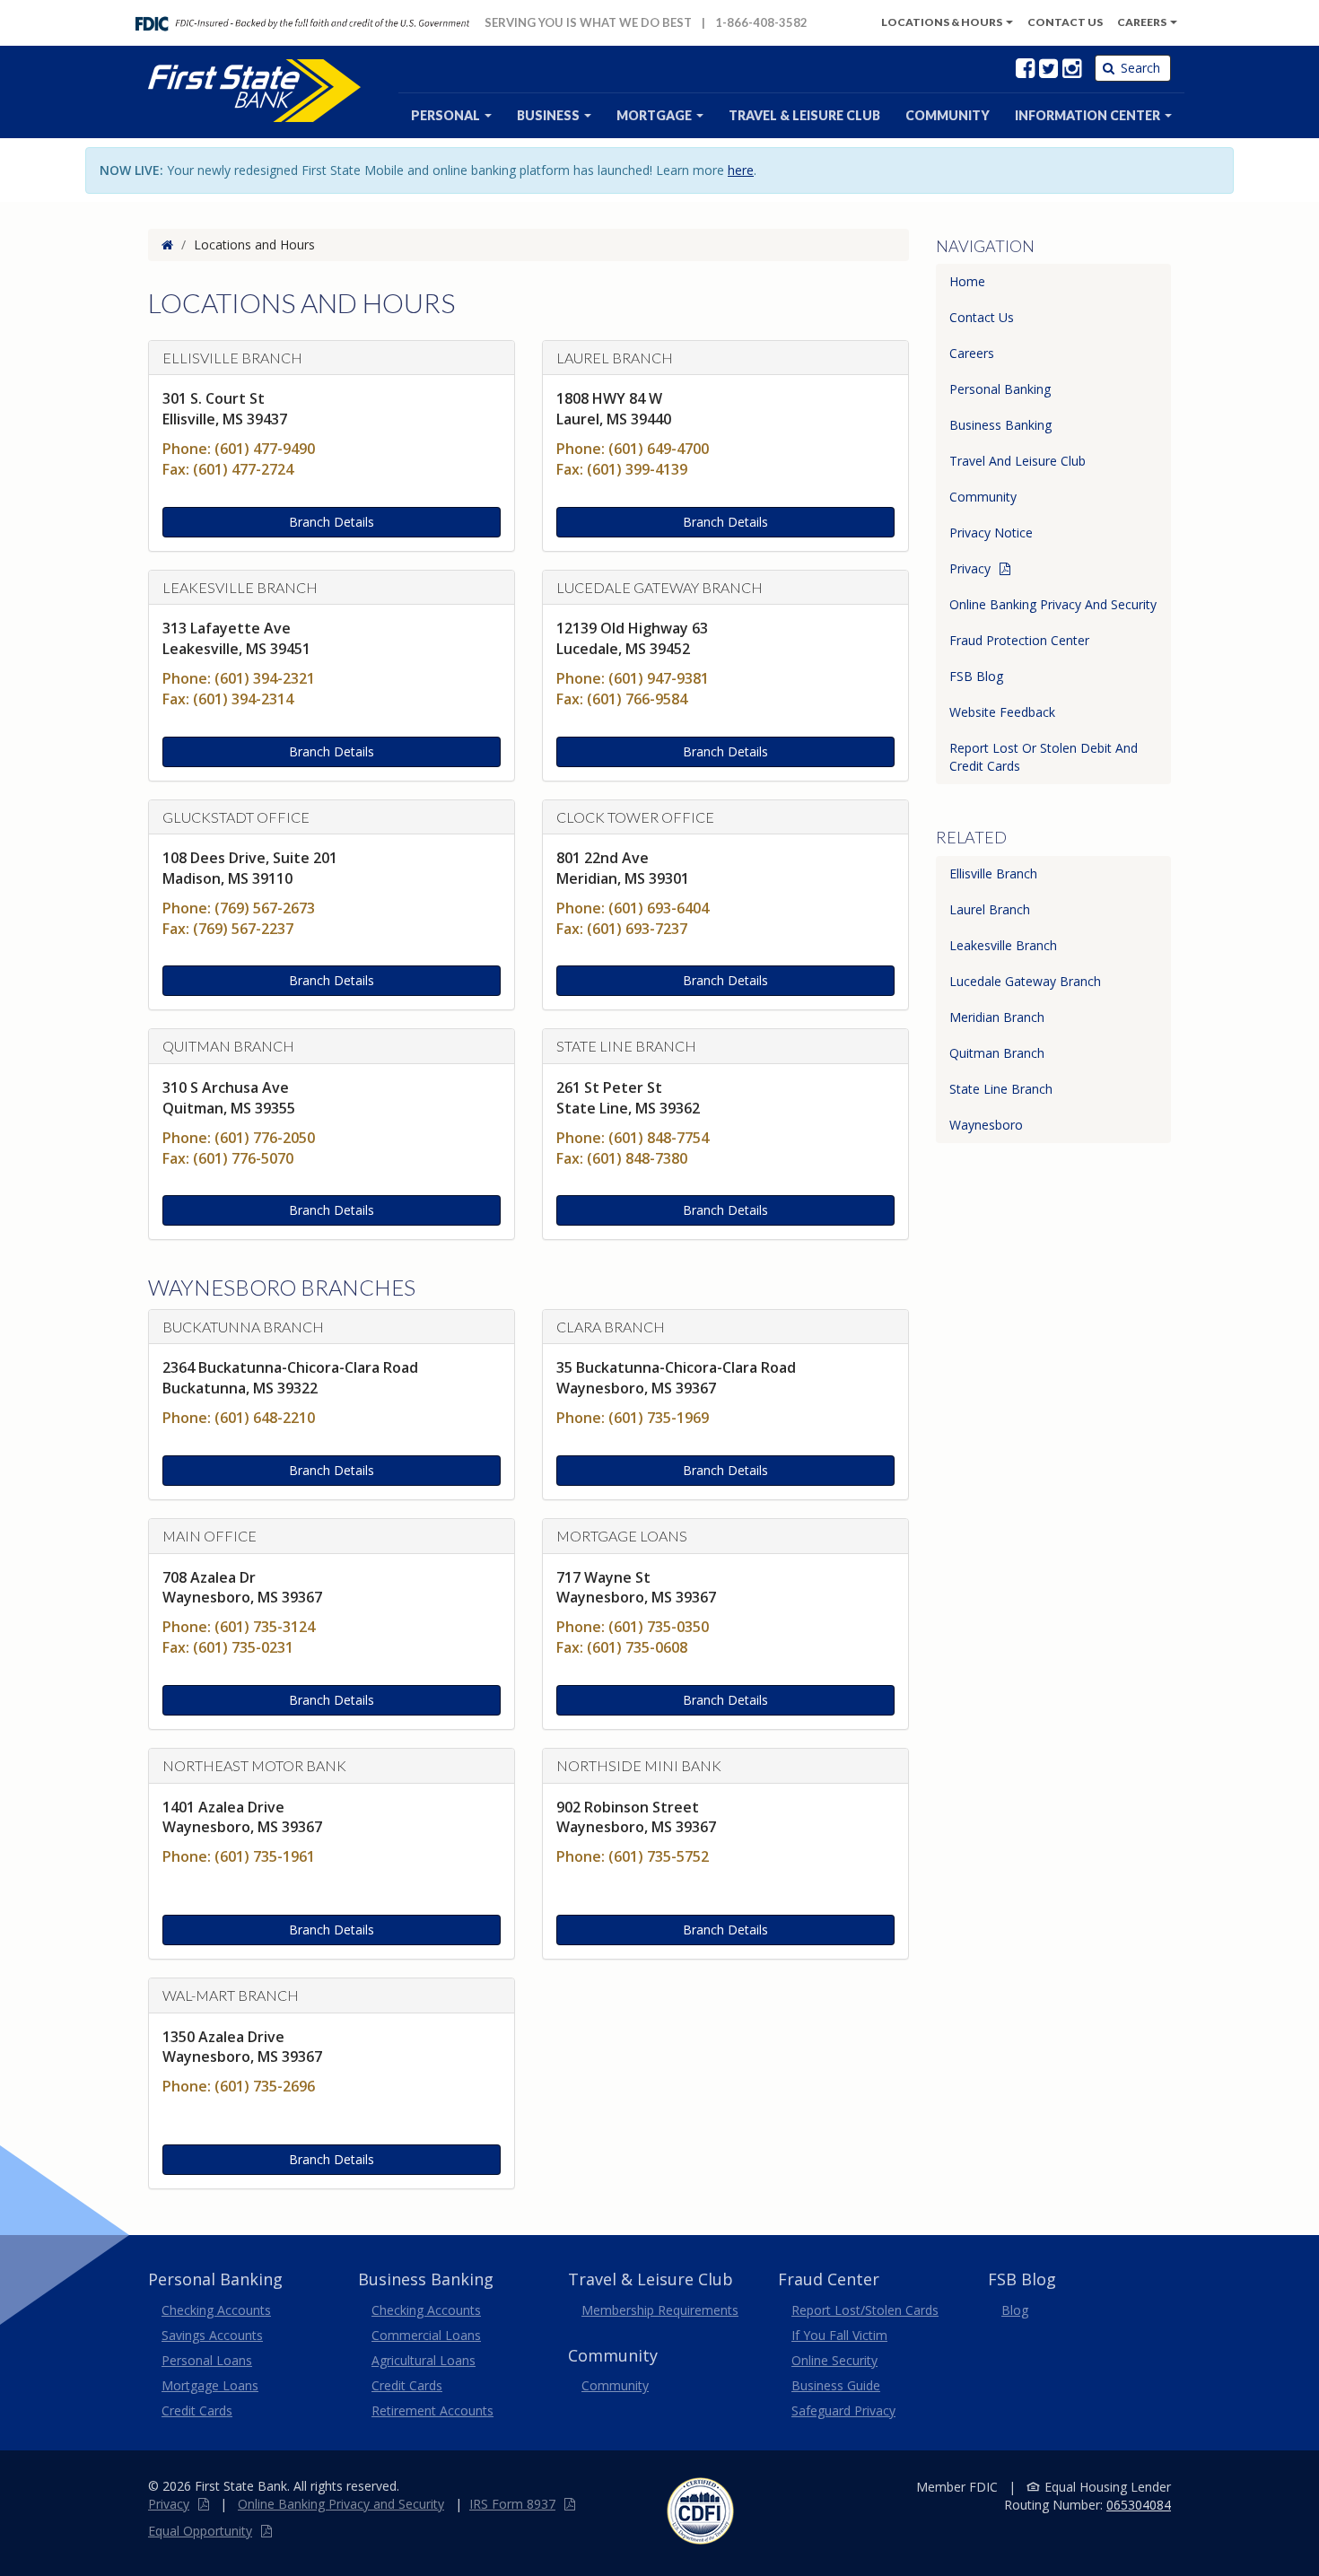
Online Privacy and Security (341, 2504)
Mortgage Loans (210, 2385)
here (741, 170)
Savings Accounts (212, 2335)
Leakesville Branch (1003, 945)
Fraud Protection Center (1019, 640)
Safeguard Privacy (843, 2410)
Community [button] (948, 115)
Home (967, 281)
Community (983, 497)
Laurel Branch (990, 909)
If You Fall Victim (839, 2335)
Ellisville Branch (993, 873)
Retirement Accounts (432, 2410)
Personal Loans (207, 2360)
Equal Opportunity (200, 2531)
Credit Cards (197, 2410)
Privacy (970, 568)
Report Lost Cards (865, 2310)
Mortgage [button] (655, 115)
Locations (942, 22)
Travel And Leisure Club (1018, 461)
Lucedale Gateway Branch (1025, 981)
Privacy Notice (991, 533)
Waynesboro (986, 1125)
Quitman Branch (997, 1053)
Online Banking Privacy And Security (1053, 604)
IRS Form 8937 (512, 2504)
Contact (1065, 22)
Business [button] (550, 115)
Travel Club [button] (804, 115)
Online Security (834, 2360)
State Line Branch (1001, 1089)
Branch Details (332, 522)
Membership (660, 2310)
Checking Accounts (216, 2310)
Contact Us (982, 317)
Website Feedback (1002, 712)
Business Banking (1000, 425)
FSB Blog (976, 676)
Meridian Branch (997, 1017)
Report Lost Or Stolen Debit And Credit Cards (1044, 757)
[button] (1093, 116)
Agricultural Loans (424, 2360)
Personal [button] (447, 115)
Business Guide (836, 2385)
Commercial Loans (426, 2335)
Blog (1015, 2310)
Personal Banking (1000, 389)
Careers (1143, 22)
